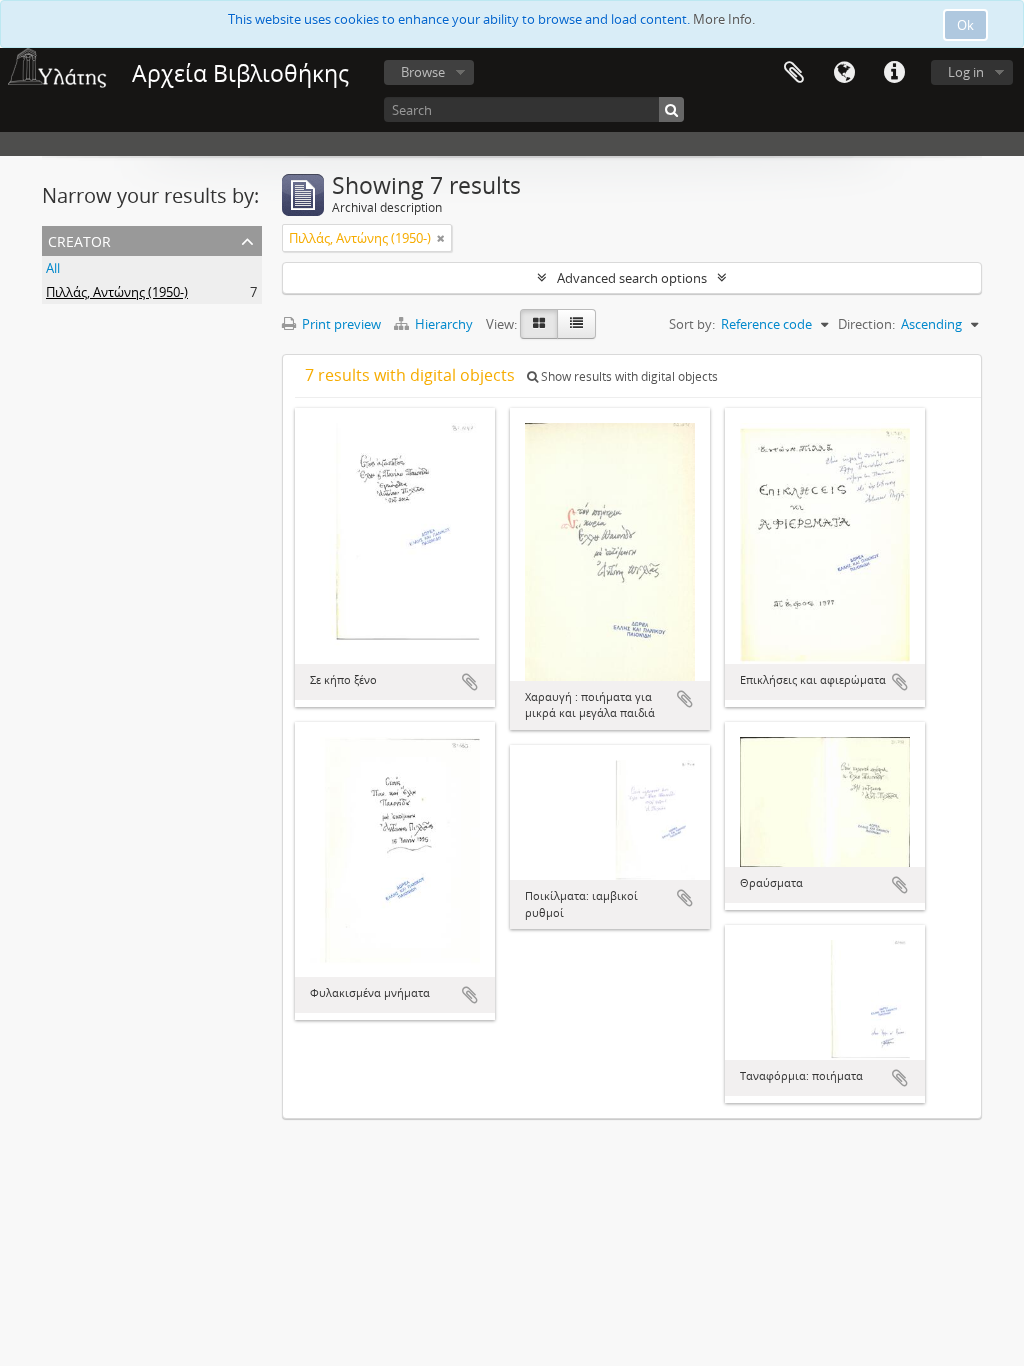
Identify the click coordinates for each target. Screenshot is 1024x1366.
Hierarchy (444, 324)
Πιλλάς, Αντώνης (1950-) (117, 292)
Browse (423, 72)
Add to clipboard (470, 682)
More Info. (724, 19)
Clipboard (794, 73)
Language (844, 73)
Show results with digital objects (628, 376)
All (53, 268)
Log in (966, 72)
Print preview (340, 324)
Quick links (894, 73)
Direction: (866, 324)
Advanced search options (632, 278)
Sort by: (692, 324)
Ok (965, 25)
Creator (79, 239)
